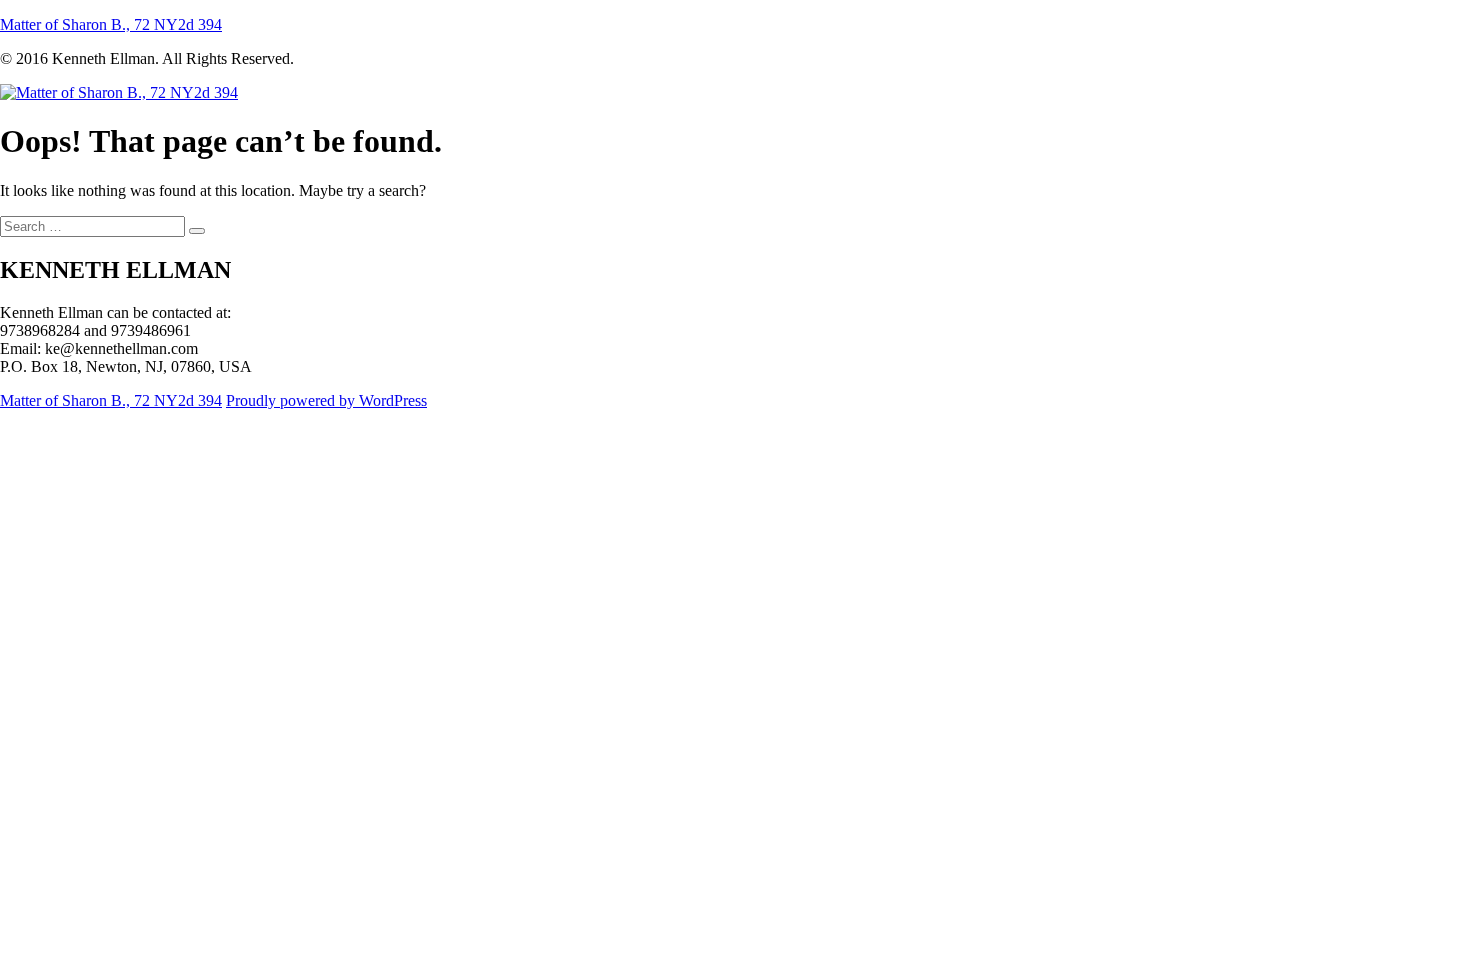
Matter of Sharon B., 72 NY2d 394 (111, 24)
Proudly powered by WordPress (326, 400)
